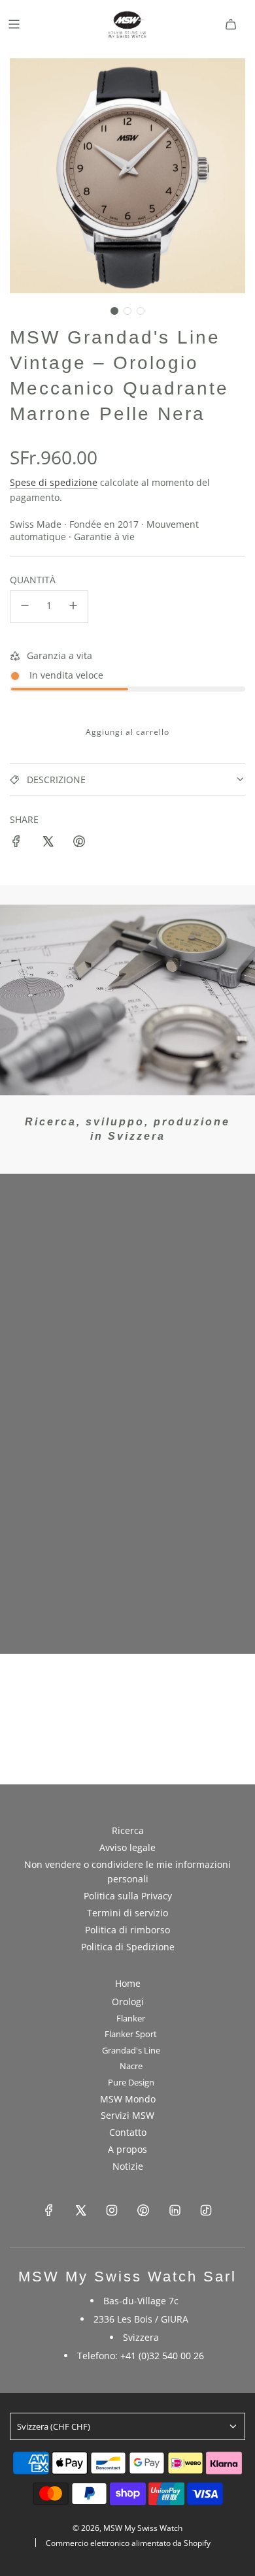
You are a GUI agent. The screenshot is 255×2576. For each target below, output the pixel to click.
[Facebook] (49, 2210)
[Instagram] (112, 2210)
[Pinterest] (143, 2210)
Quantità (33, 580)
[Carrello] (231, 24)
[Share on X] (48, 843)
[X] (80, 2210)
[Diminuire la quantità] (25, 607)
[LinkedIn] (175, 2210)
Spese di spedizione (54, 482)
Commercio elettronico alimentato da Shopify (128, 2543)
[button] (114, 311)
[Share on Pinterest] (79, 843)
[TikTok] (206, 2210)
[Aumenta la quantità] (73, 607)
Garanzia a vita (59, 655)
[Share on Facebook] (16, 843)
